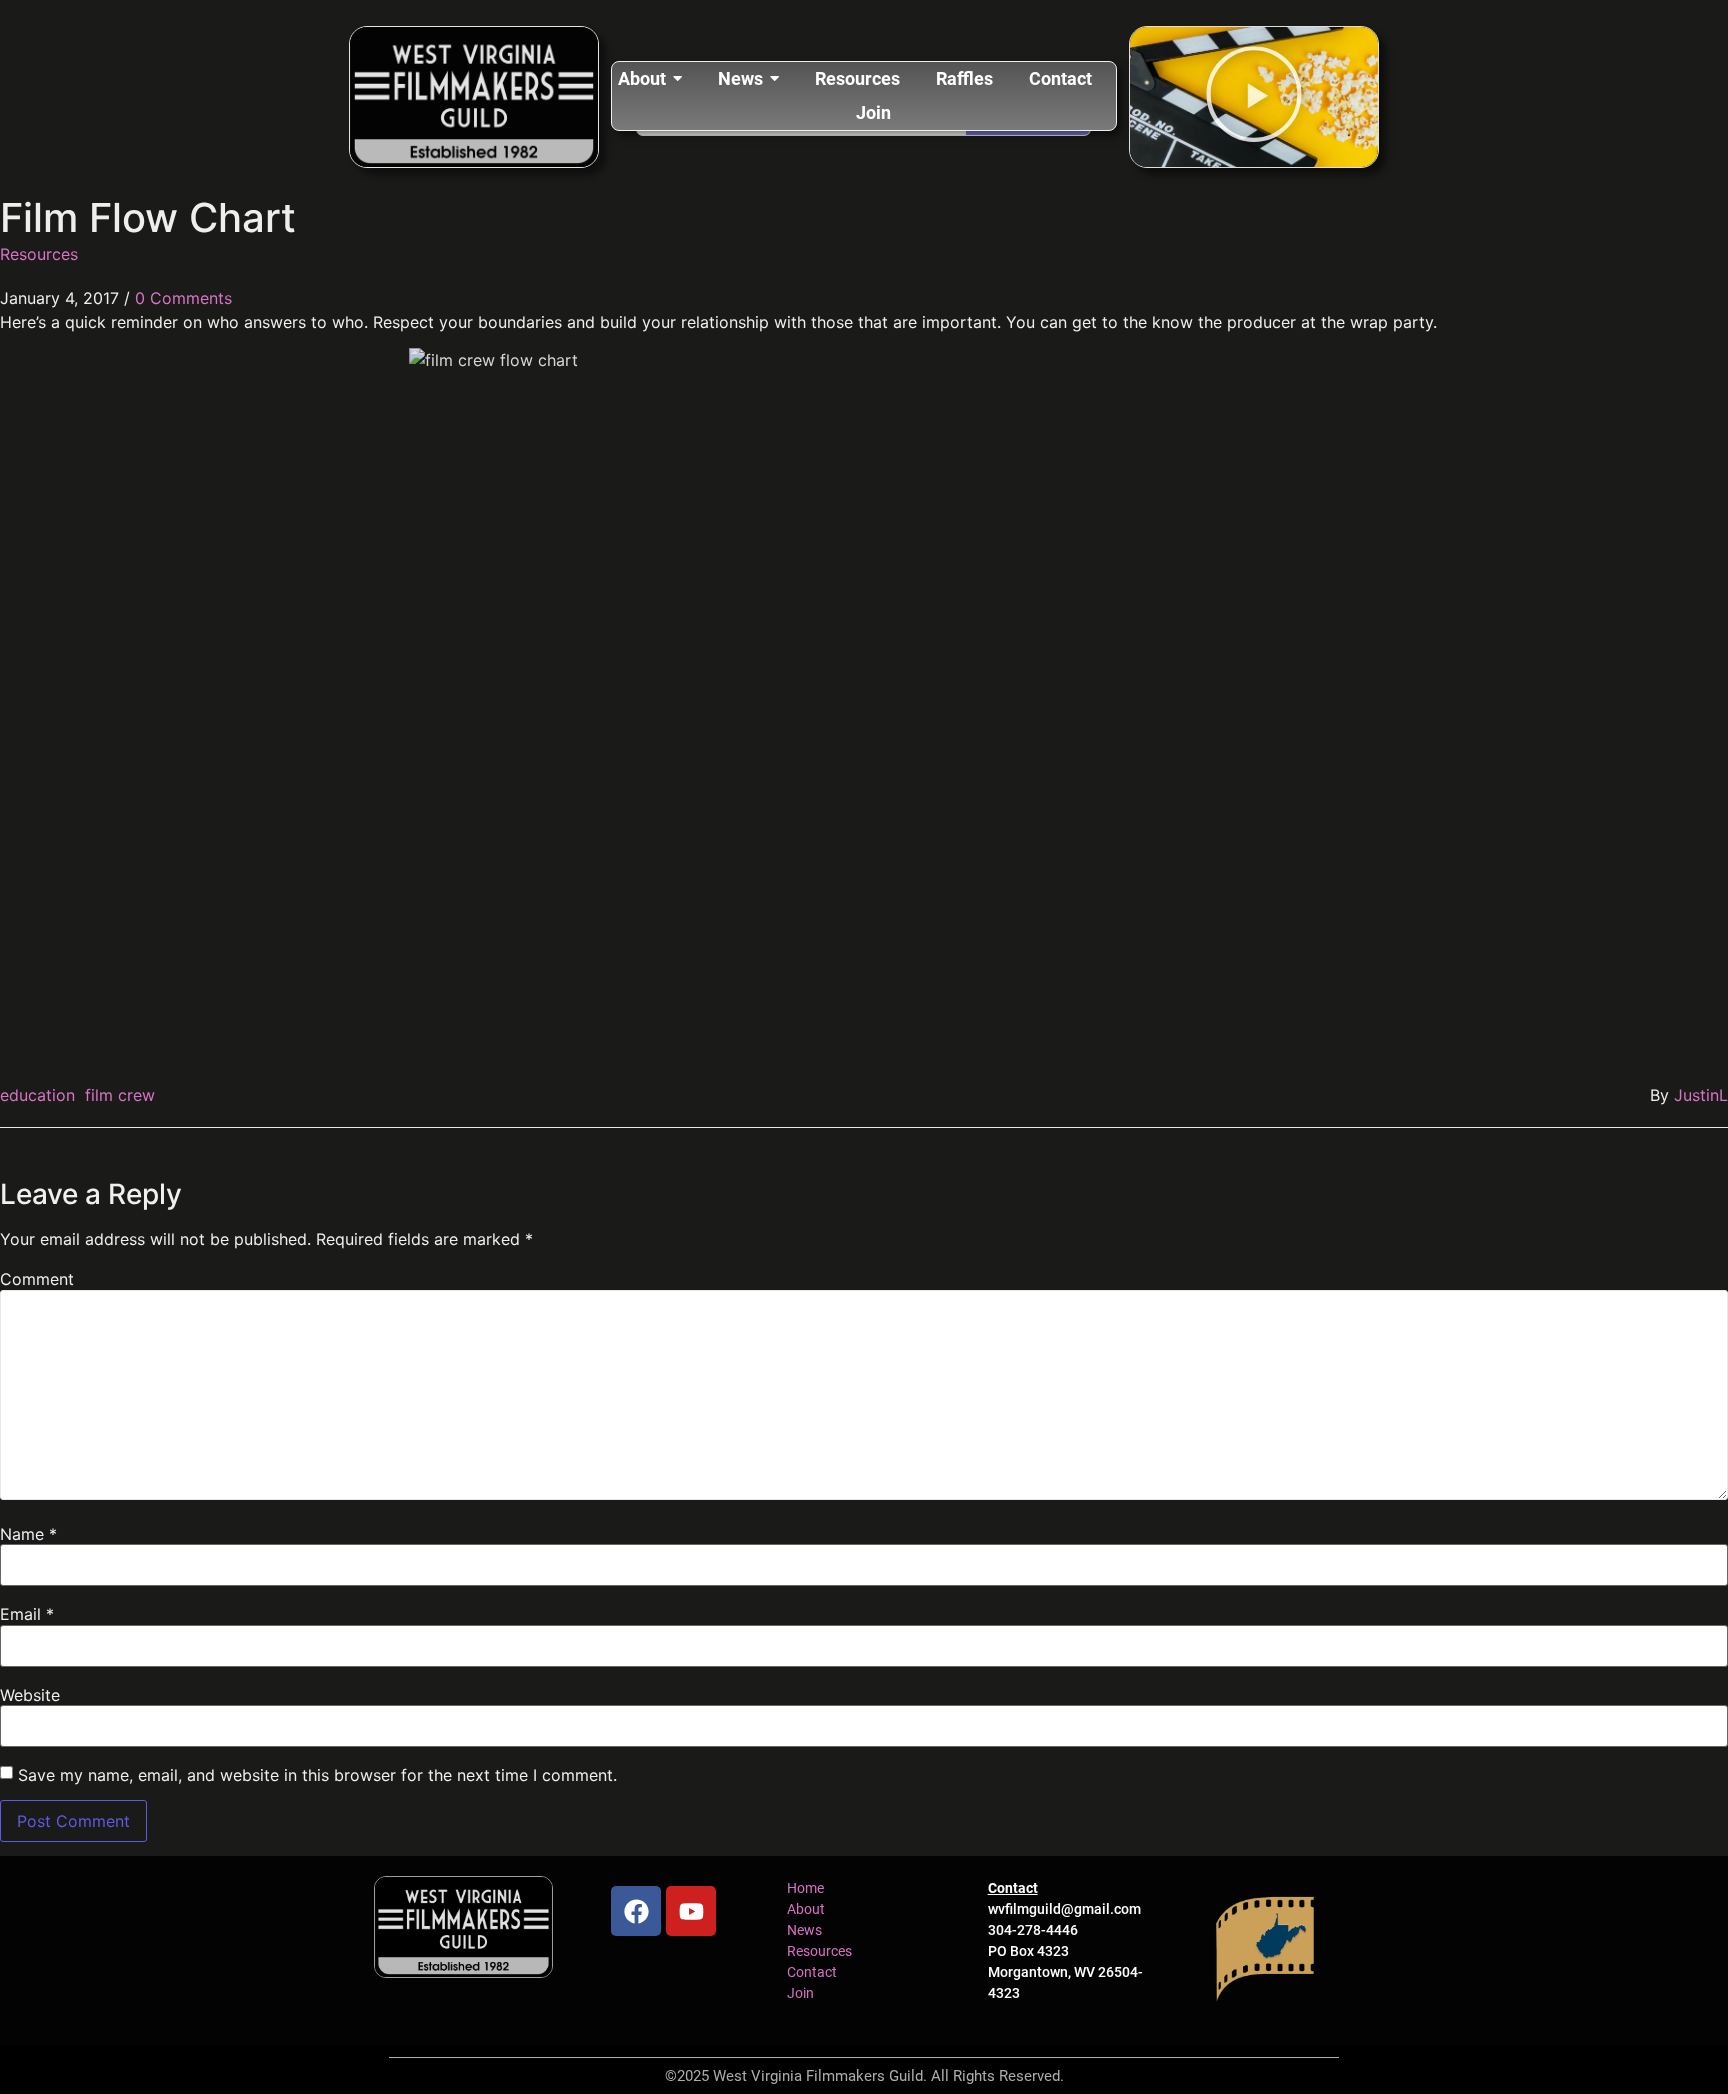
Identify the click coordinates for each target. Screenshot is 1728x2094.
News (804, 1930)
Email (27, 1614)
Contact (812, 1972)
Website (30, 1695)
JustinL (1701, 1095)
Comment (37, 1279)
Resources (39, 254)
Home (805, 1888)
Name (28, 1534)
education (37, 1095)
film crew (120, 1095)
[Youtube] (691, 1911)
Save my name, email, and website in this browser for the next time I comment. (317, 1775)
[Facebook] (636, 1911)
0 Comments (183, 298)
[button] (1254, 97)
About (806, 1909)
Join (800, 1993)
